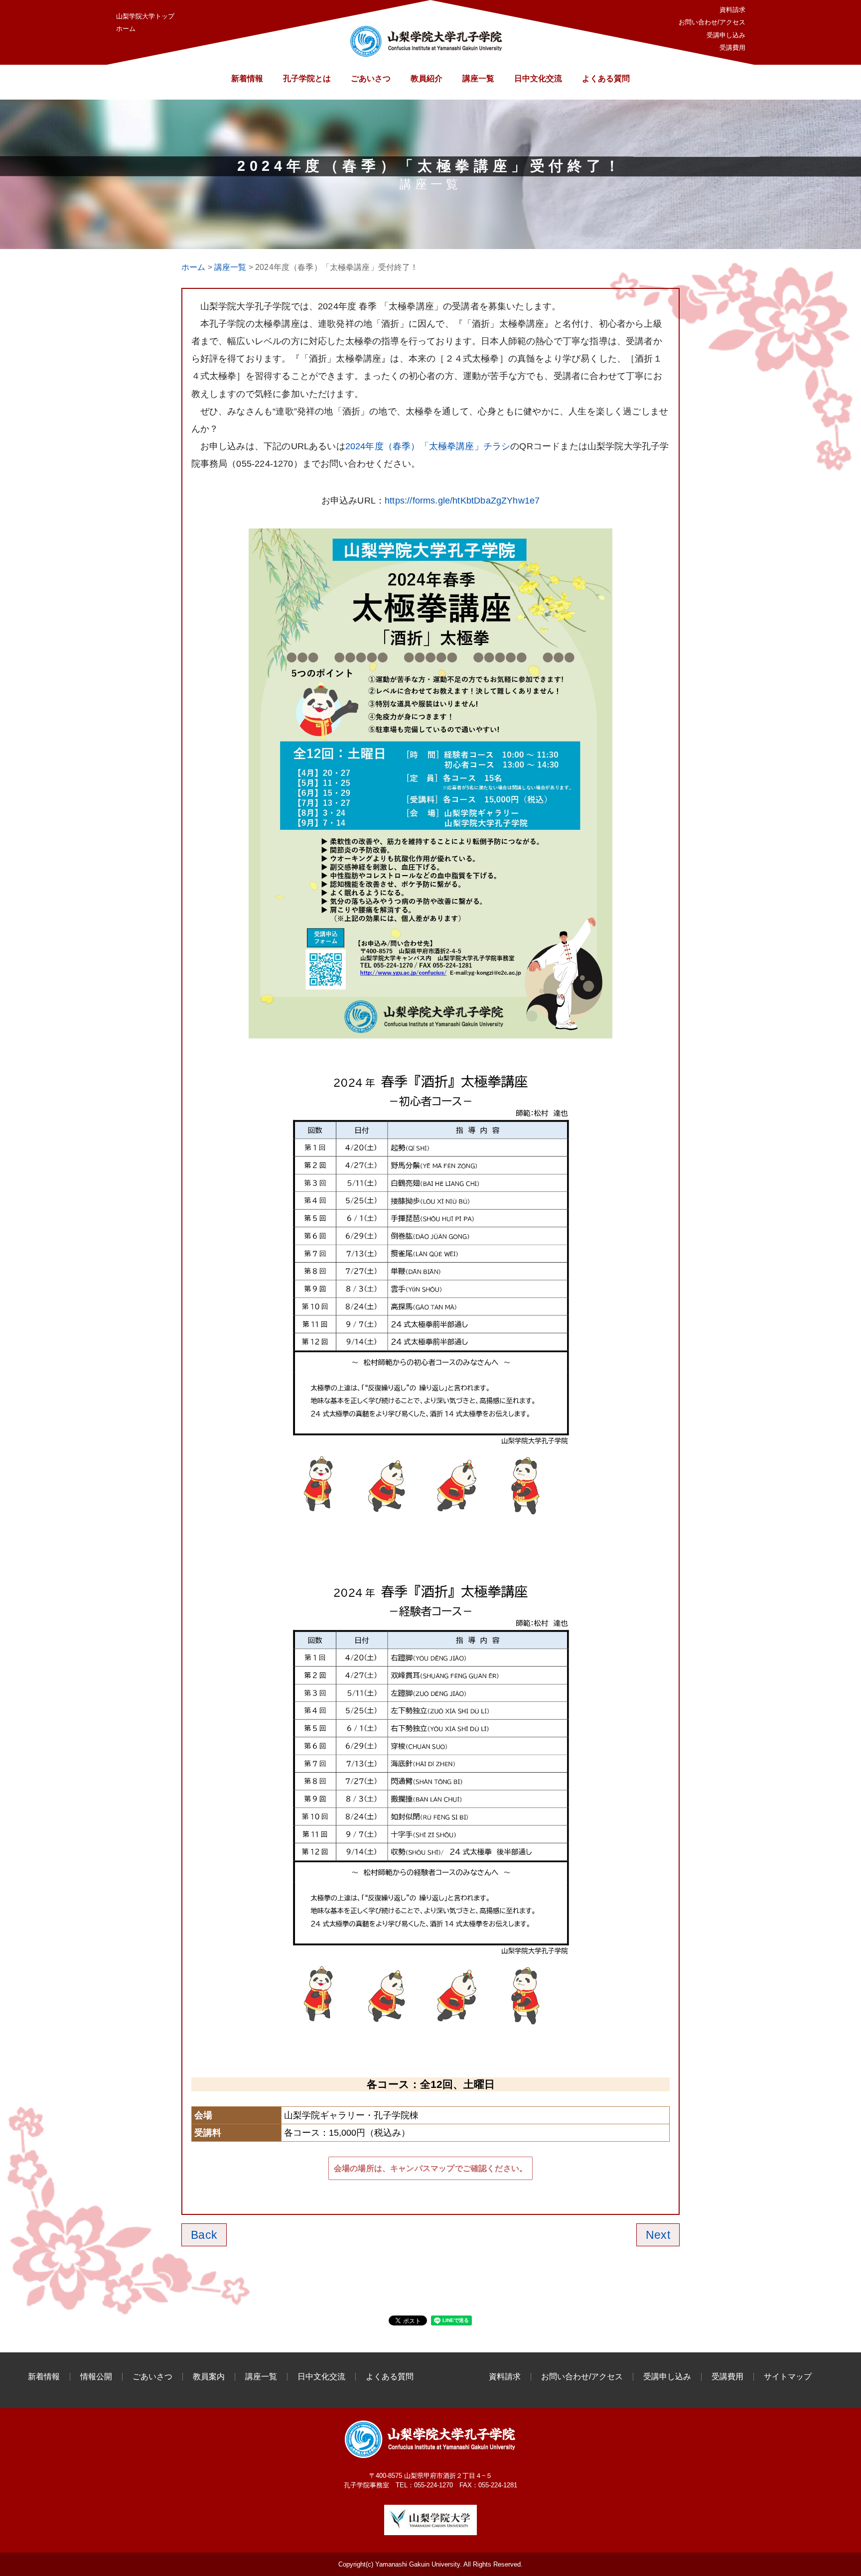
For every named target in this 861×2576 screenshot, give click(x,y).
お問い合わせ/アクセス (712, 22)
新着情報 (247, 78)
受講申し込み (726, 35)
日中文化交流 (538, 78)
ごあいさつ (371, 78)
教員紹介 (427, 78)
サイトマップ (788, 2377)
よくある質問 (606, 78)
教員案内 (209, 2377)
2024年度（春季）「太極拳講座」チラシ (428, 446)
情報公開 (96, 2377)
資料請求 (732, 10)
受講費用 (732, 48)
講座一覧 (478, 78)
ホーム (126, 29)
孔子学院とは (307, 78)
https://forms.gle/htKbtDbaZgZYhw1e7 (462, 501)
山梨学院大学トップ (145, 16)
